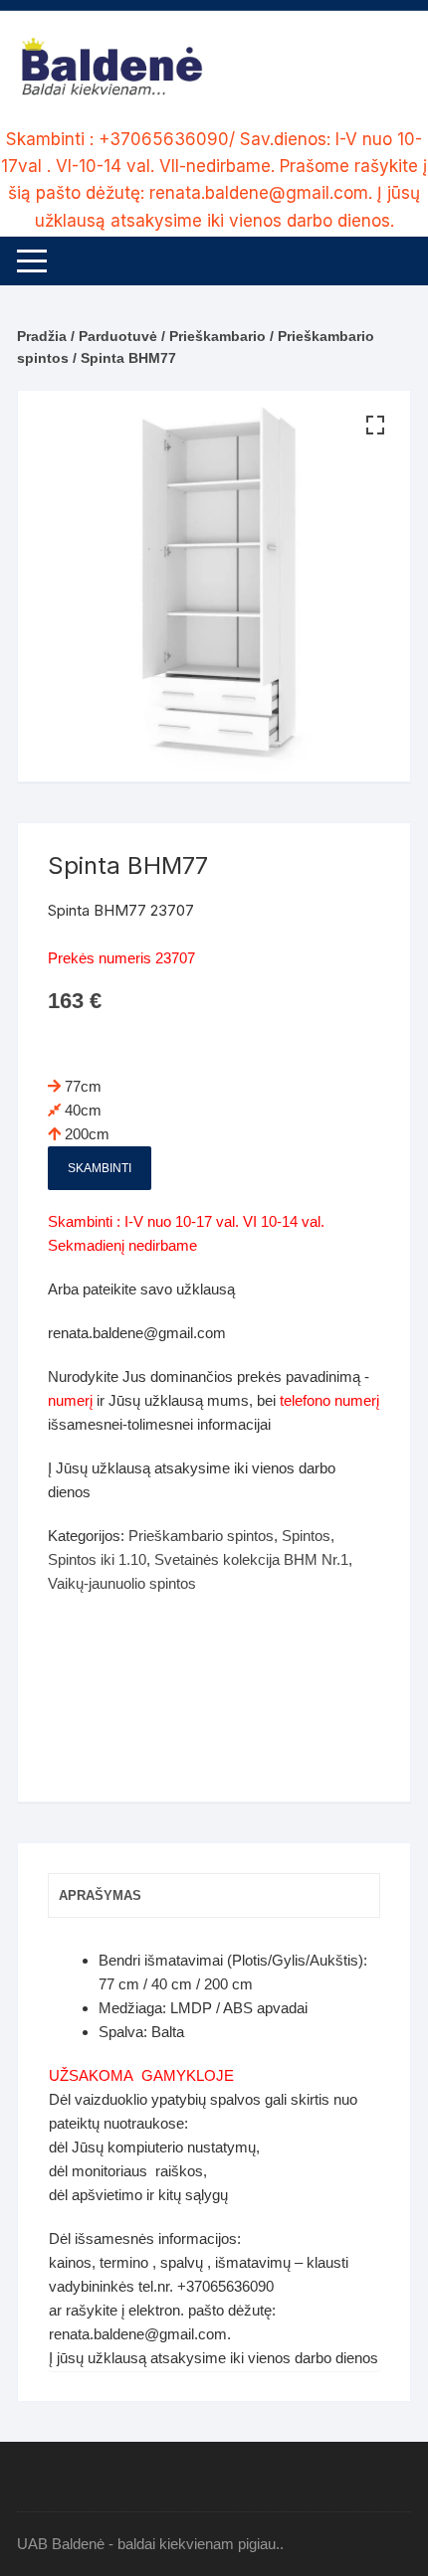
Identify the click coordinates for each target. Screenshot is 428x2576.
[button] (375, 426)
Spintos (306, 1536)
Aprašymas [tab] (100, 1895)
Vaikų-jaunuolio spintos (122, 1583)
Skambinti (100, 1168)
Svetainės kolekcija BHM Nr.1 (251, 1559)
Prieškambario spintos (201, 1536)
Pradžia (42, 336)
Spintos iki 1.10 (97, 1559)
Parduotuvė (118, 336)
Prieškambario (217, 336)
